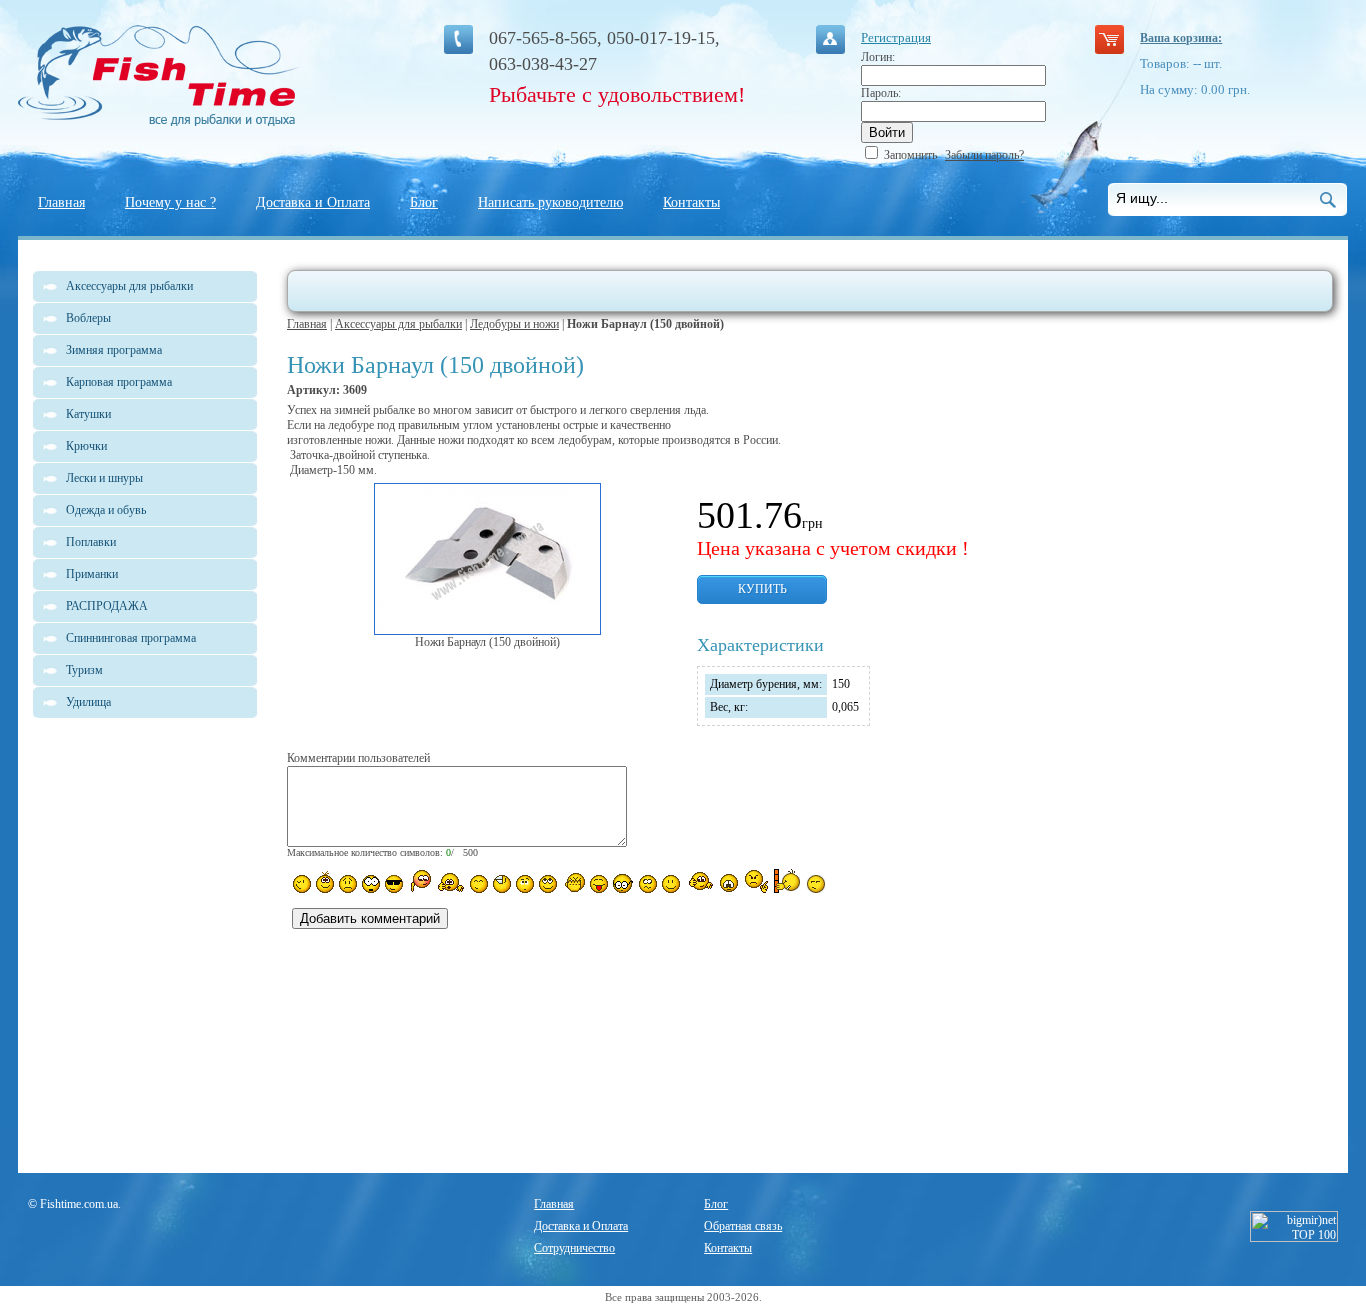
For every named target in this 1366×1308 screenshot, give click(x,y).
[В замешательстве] (525, 884)
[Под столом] (502, 884)
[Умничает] (623, 883)
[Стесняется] (419, 881)
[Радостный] (699, 882)
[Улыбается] (325, 882)
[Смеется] (302, 884)
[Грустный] (348, 884)
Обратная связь (743, 1226)
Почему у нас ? (170, 202)
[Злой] (573, 883)
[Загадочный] (548, 884)
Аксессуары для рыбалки (398, 324)
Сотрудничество (574, 1248)
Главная (61, 202)
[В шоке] (371, 884)
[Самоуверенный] (394, 884)
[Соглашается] (671, 884)
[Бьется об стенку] (787, 881)
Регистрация (896, 37)
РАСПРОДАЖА (107, 606)
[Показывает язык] (599, 884)
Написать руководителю (550, 202)
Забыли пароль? (984, 155)
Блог (424, 202)
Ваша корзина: (1181, 38)
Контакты (691, 202)
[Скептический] (816, 884)
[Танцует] (450, 882)
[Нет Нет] (756, 881)
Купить (762, 589)
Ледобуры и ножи (514, 324)
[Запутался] (648, 884)
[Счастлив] (479, 884)
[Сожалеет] (729, 883)
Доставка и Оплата (313, 202)
